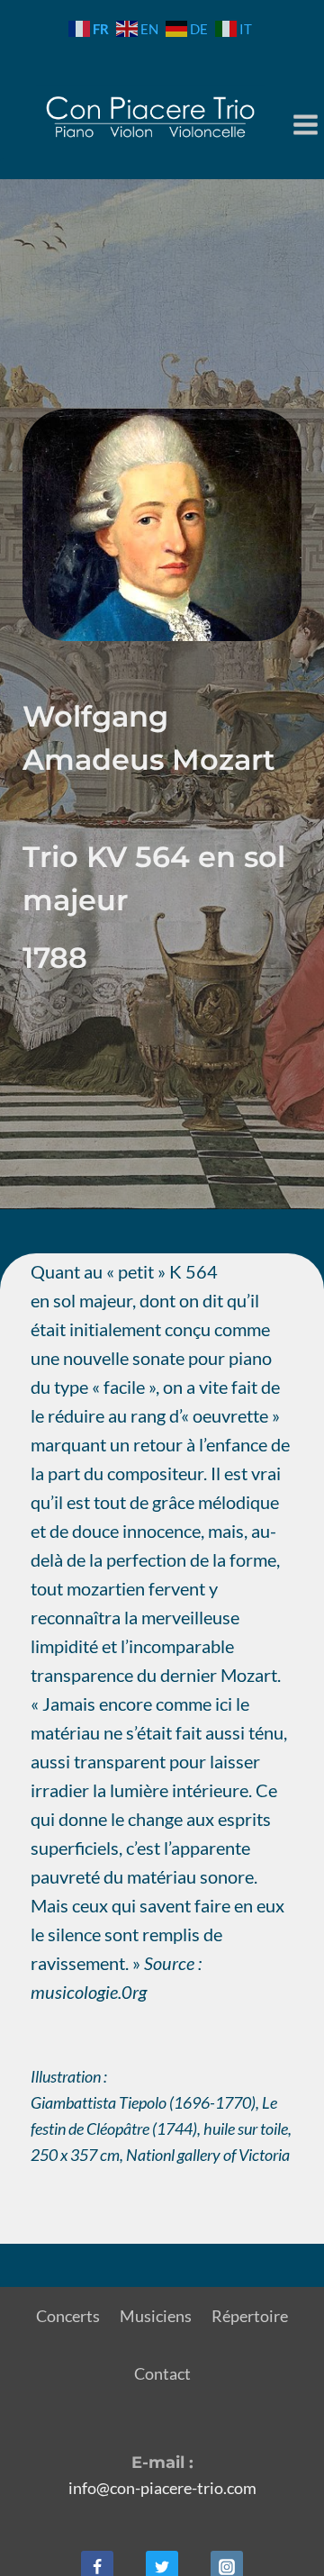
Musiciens (156, 2316)
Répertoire (250, 2316)
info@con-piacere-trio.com (162, 2488)
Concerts (68, 2316)
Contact (162, 2373)
